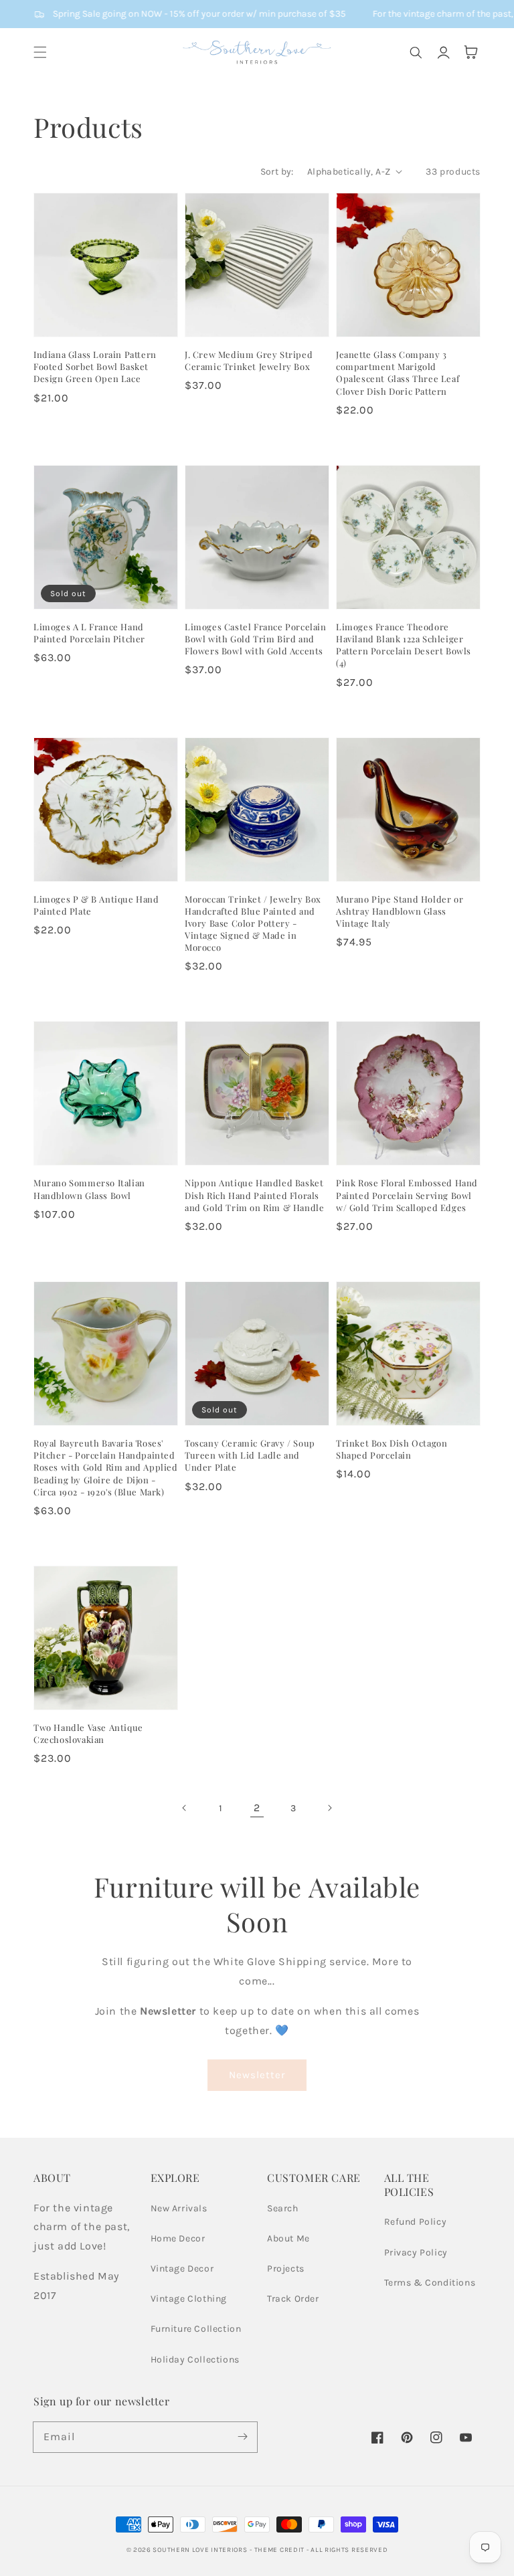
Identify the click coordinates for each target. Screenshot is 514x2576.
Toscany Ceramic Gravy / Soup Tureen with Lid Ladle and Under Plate (250, 1455)
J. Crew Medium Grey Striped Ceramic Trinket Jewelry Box (249, 360)
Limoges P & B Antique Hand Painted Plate (96, 905)
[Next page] (329, 1808)
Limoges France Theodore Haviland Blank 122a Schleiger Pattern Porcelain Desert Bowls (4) (404, 645)
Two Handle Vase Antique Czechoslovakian (88, 1733)
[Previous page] (185, 1808)
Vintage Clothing (189, 2299)
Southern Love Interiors (200, 2550)
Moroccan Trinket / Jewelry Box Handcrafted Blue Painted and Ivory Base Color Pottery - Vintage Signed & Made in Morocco (253, 923)
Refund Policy (416, 2222)
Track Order (293, 2299)
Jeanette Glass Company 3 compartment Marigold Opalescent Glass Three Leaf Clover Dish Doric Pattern (398, 373)
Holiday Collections (195, 2360)
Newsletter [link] (257, 2075)
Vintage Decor (182, 2269)
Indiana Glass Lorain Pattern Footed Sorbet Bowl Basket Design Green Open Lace (95, 366)
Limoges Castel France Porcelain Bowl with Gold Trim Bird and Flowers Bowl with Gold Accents (256, 639)
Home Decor (178, 2238)
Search (283, 2208)
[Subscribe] (242, 2437)
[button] (40, 52)
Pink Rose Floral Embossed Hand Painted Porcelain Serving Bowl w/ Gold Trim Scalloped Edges (407, 1195)
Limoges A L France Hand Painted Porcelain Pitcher (89, 633)
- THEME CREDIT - (280, 2550)
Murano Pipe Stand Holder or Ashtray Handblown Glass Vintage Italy (400, 911)
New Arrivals (179, 2208)
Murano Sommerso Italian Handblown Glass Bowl (89, 1189)
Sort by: (277, 172)
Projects (286, 2269)
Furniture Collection (196, 2329)
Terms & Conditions (430, 2283)
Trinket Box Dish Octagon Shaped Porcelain (392, 1449)
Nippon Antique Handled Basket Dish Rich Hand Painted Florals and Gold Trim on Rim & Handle (254, 1195)
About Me (288, 2238)
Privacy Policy (416, 2252)
